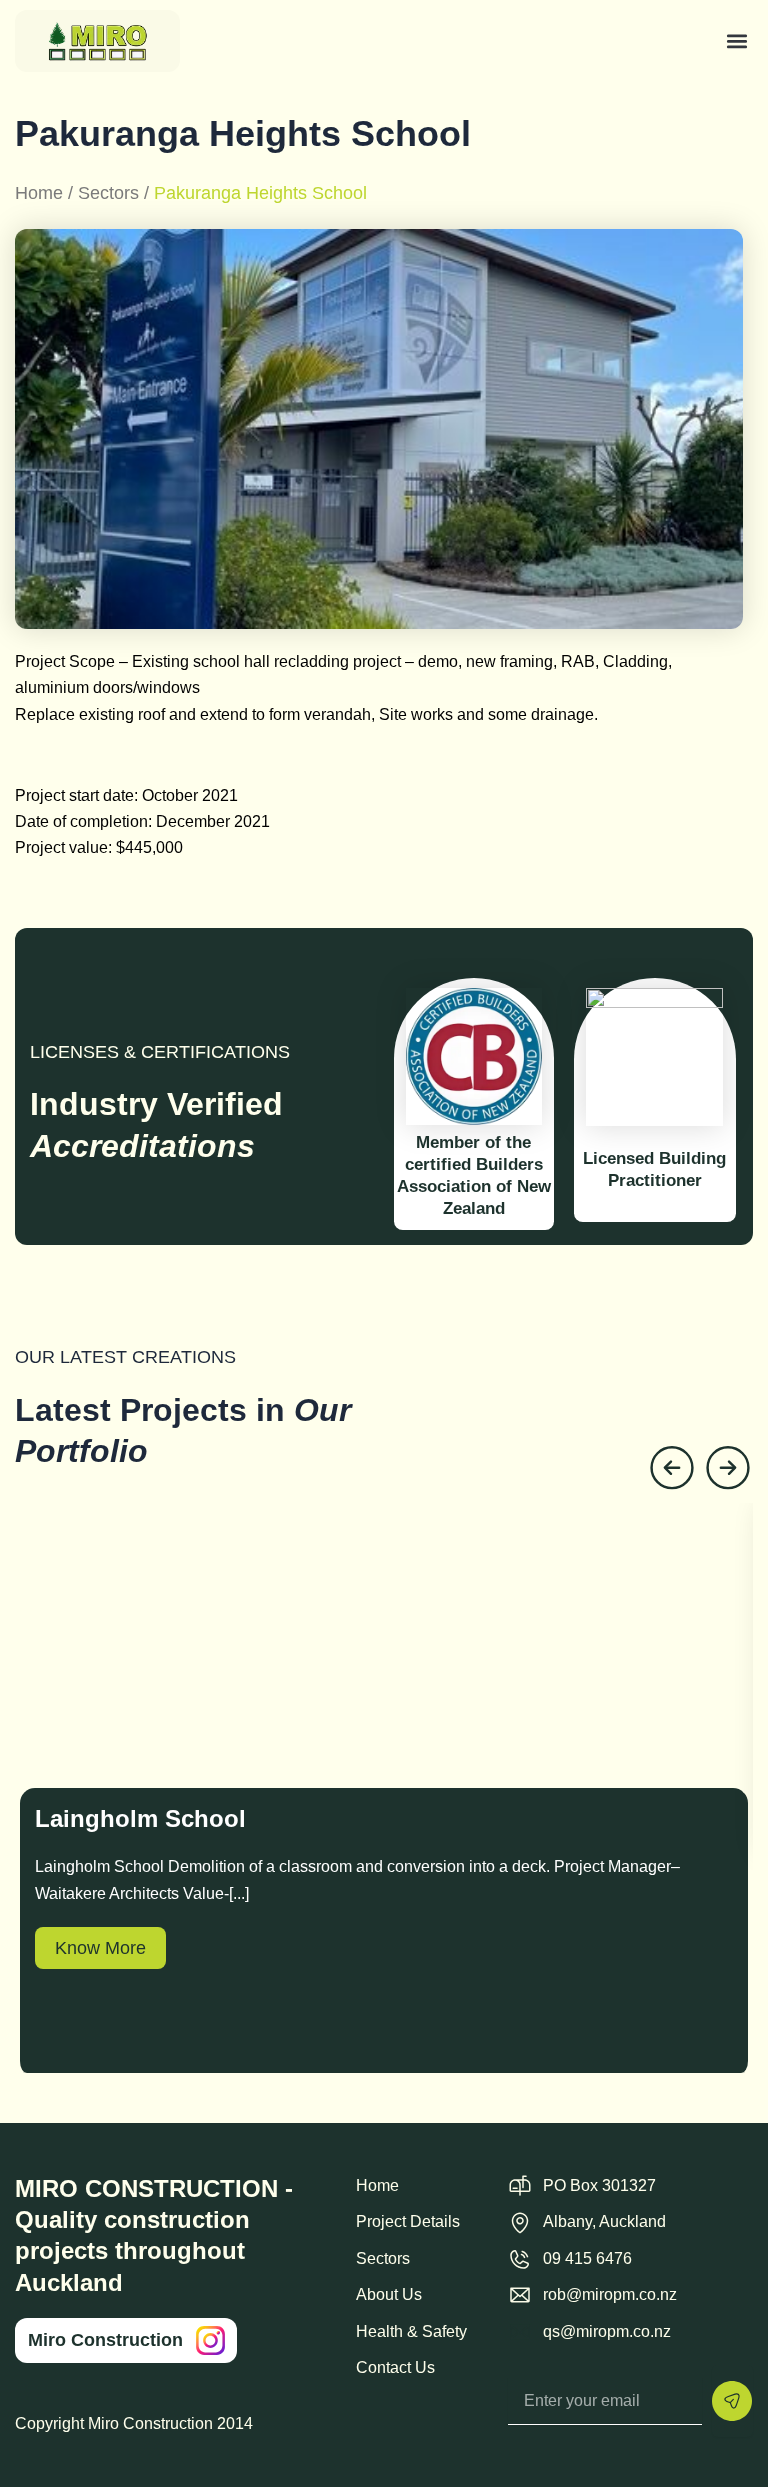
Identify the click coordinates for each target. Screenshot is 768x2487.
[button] (737, 40)
